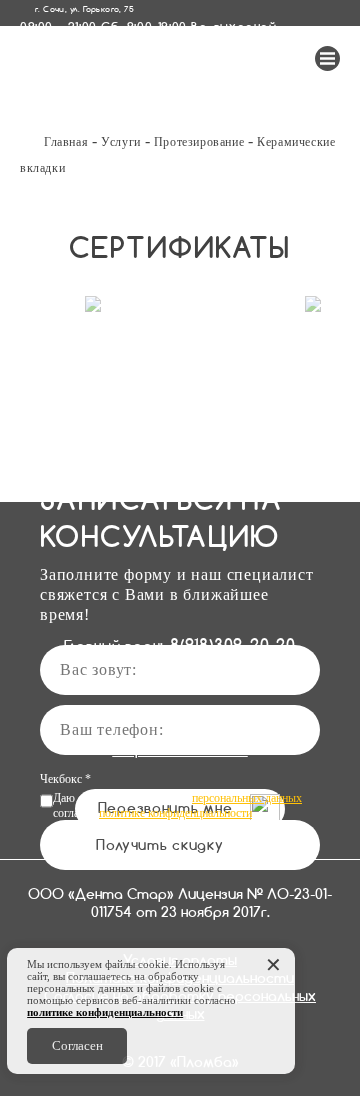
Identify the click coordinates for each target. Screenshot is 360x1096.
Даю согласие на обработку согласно (177, 805)
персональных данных (247, 798)
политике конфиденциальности (175, 813)
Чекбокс (65, 779)
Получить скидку (160, 844)
